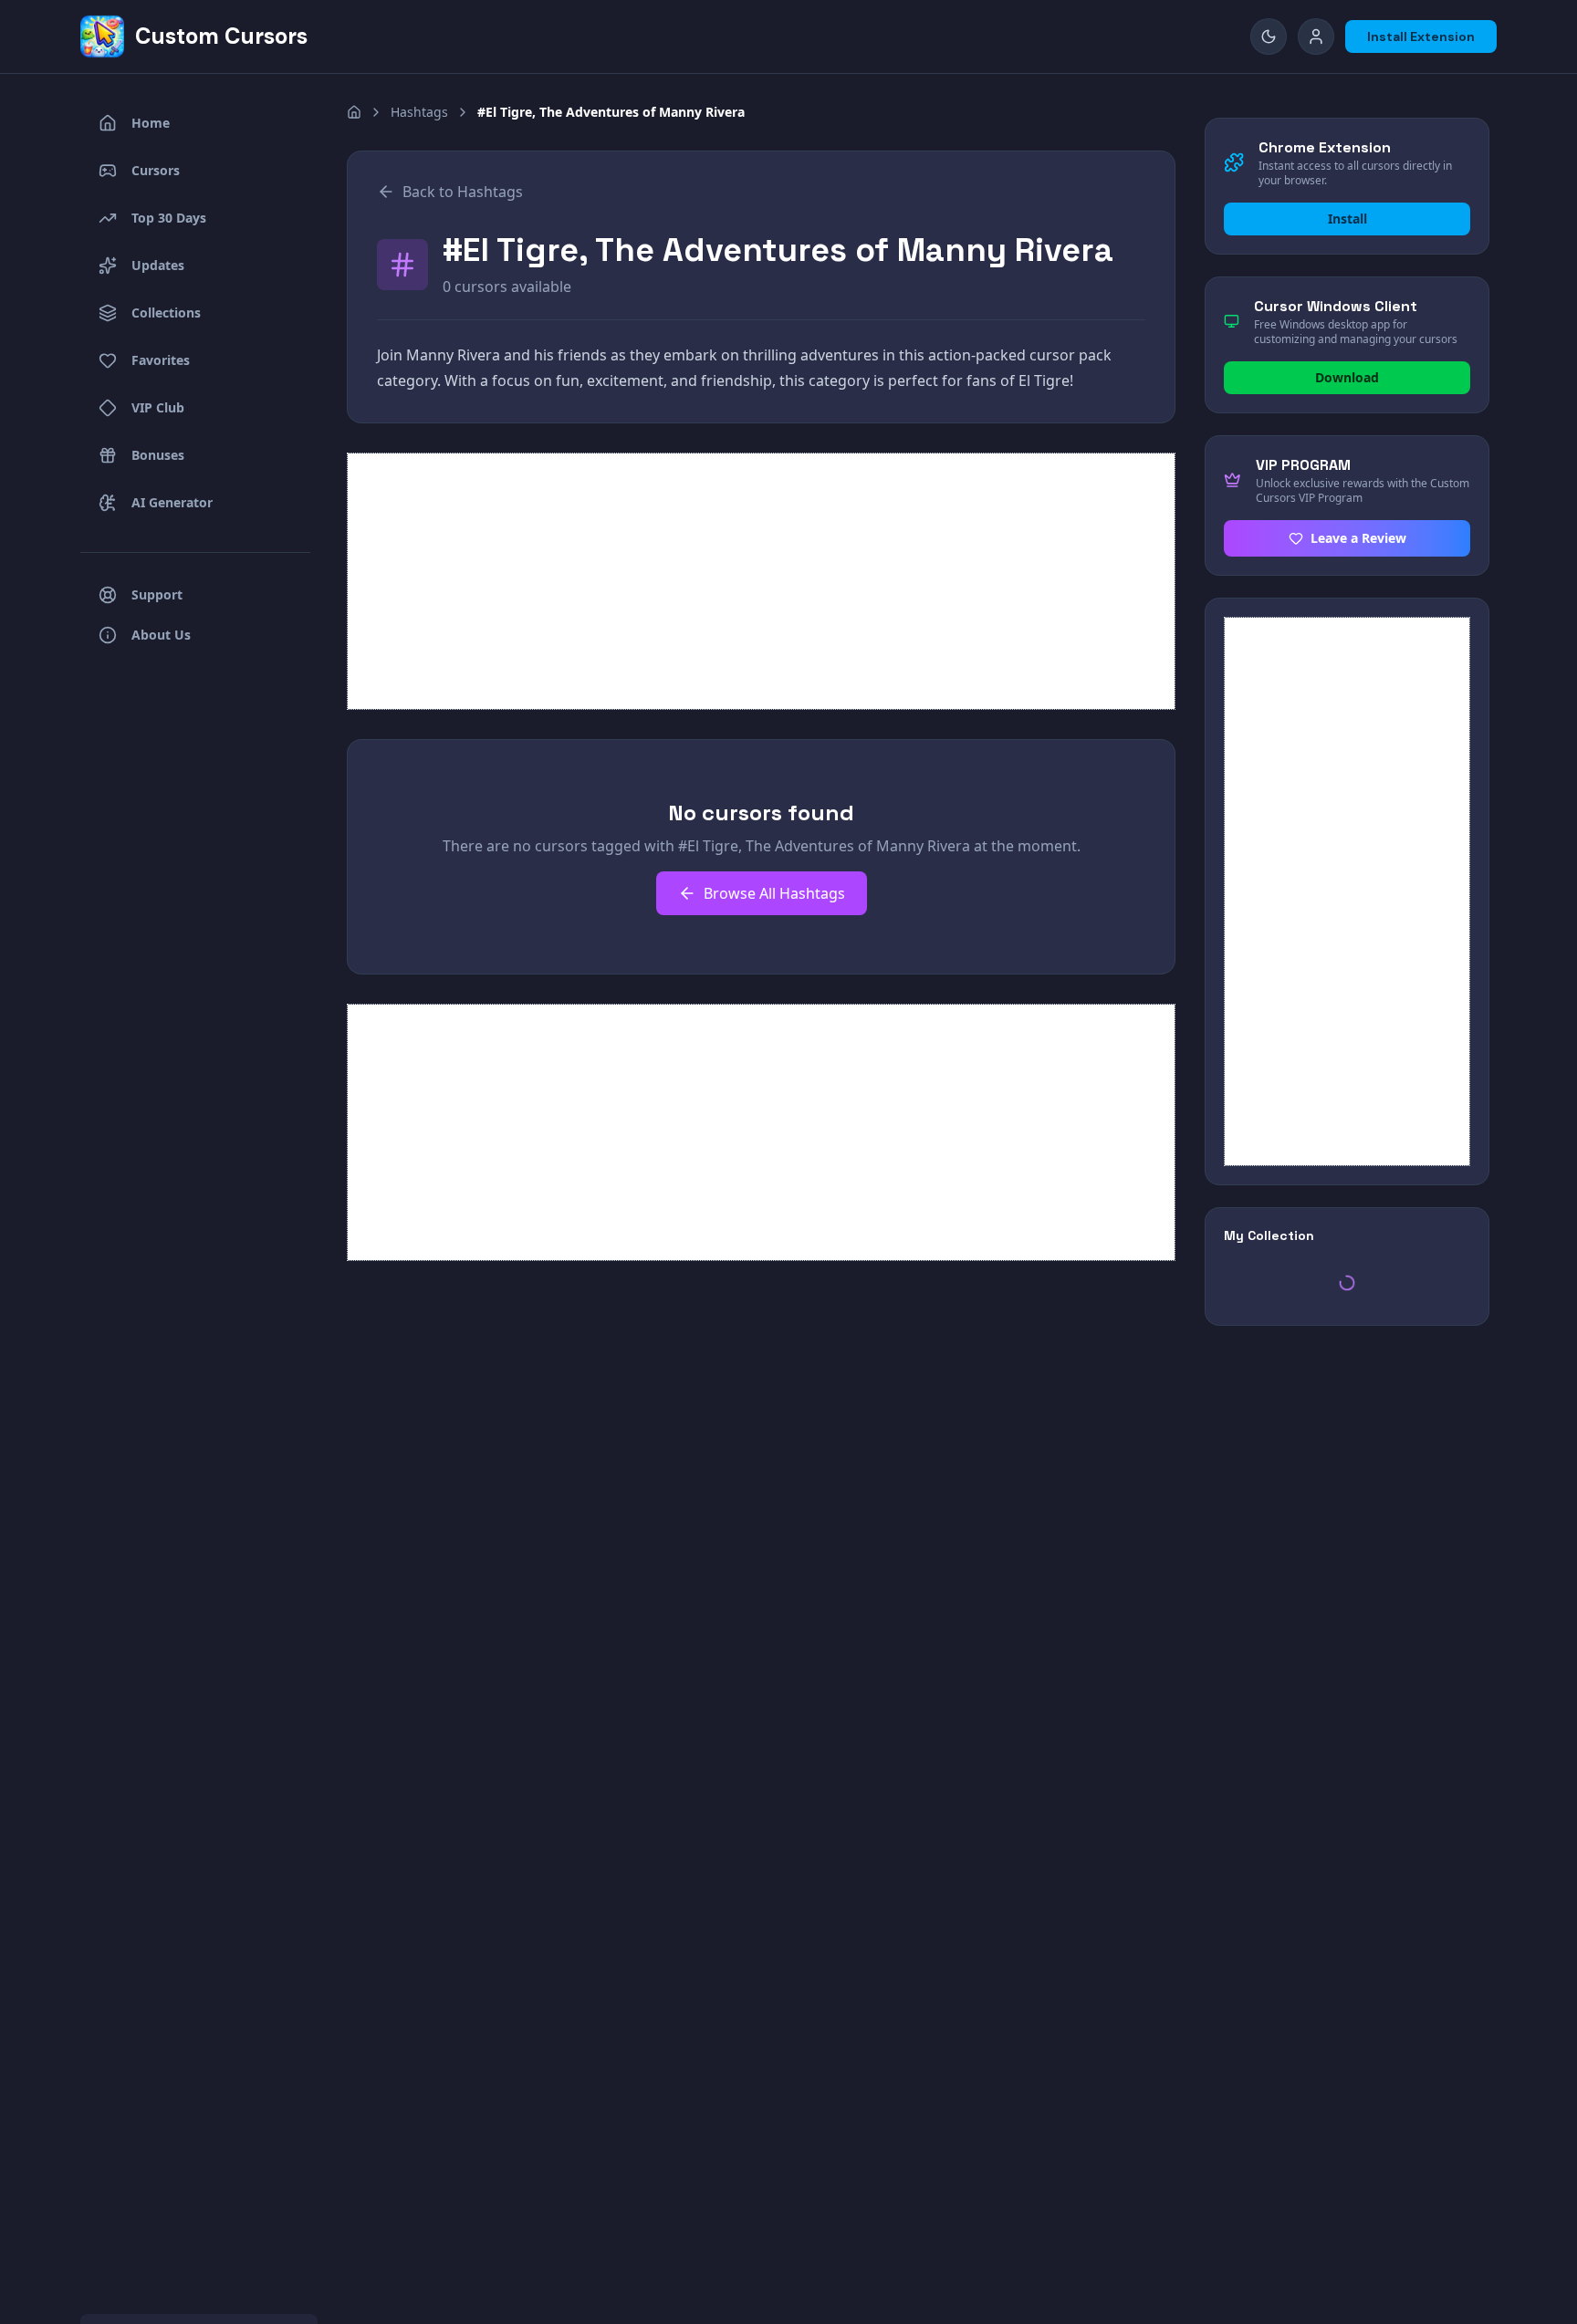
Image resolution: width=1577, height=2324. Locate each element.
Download (1347, 377)
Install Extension (1421, 36)
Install (1347, 219)
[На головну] (354, 112)
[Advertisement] (761, 581)
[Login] (1316, 36)
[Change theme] (1269, 36)
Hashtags (419, 112)
